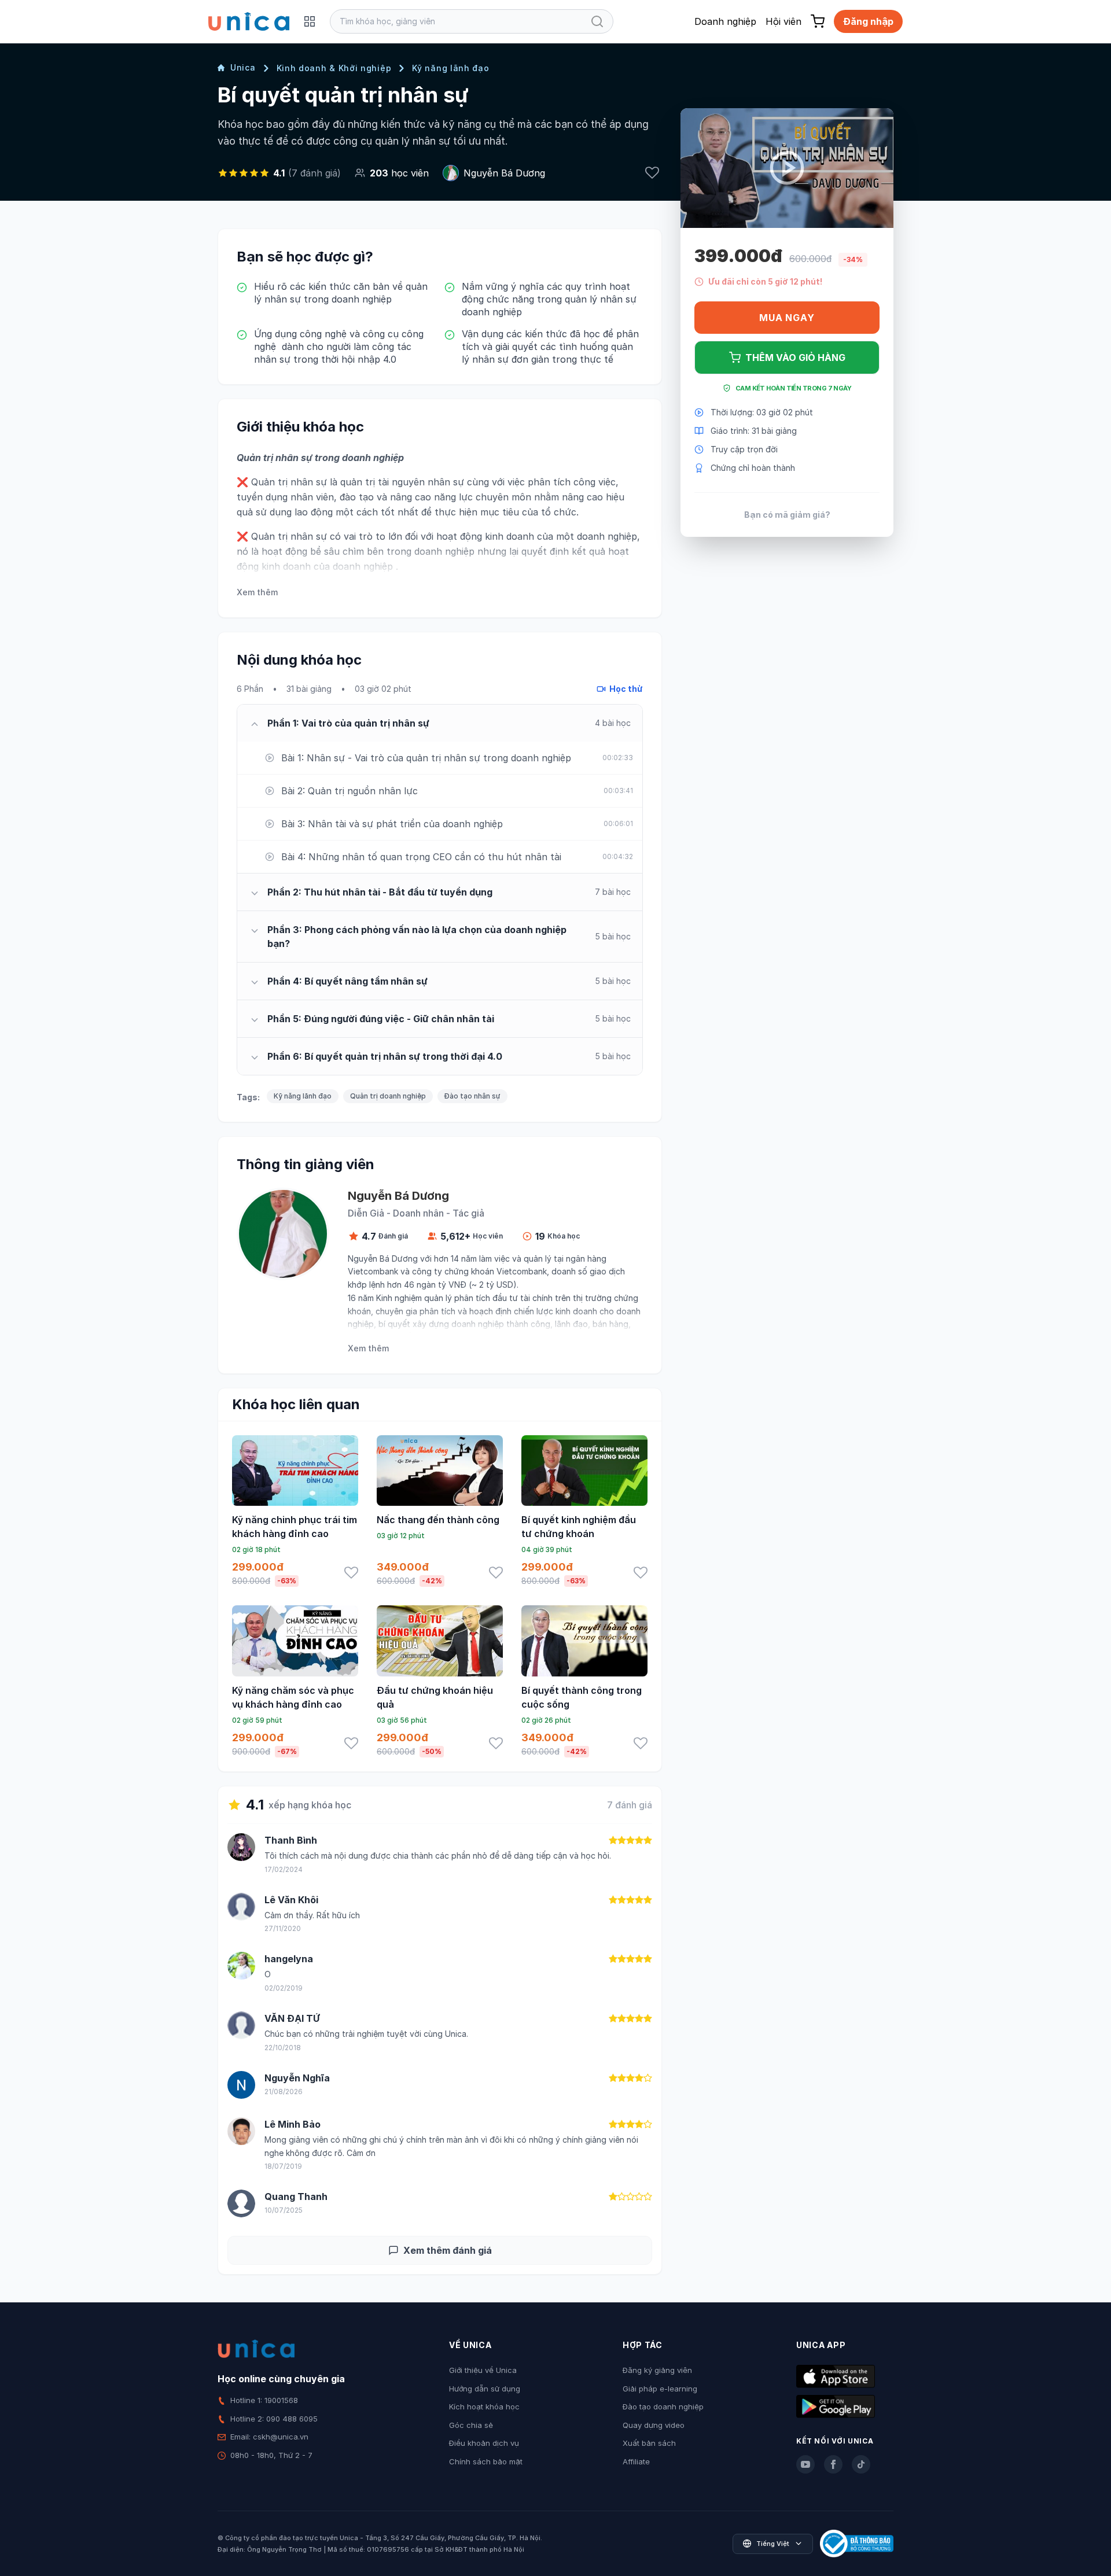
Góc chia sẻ (471, 2425)
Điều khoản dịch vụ (484, 2443)
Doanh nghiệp (725, 21)
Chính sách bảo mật (486, 2461)
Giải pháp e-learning (660, 2389)
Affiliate (636, 2461)
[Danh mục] (310, 21)
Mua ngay (787, 318)
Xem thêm (257, 592)
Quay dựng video (654, 2425)
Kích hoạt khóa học (484, 2407)
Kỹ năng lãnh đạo (450, 68)
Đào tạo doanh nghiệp (663, 2407)
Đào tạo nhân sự (472, 1096)
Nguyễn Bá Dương (504, 173)
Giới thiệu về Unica (483, 2370)
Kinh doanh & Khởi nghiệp (334, 68)
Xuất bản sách (649, 2443)
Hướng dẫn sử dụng (485, 2389)
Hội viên (783, 21)
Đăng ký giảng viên (657, 2370)
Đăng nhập (868, 21)
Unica (243, 67)
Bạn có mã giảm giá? (787, 515)
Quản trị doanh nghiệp (388, 1096)
